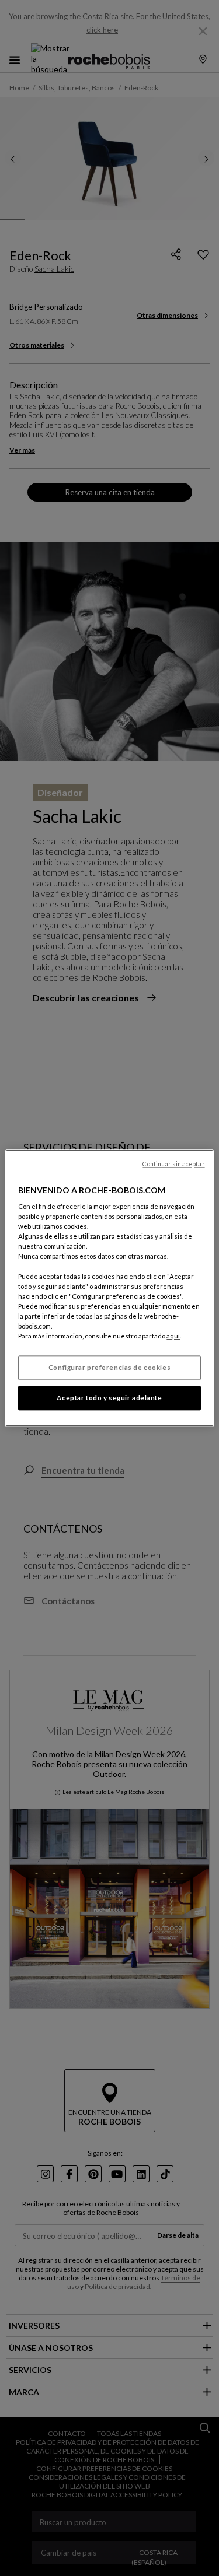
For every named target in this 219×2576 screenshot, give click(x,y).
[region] (109, 1288)
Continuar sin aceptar (173, 1164)
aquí (173, 1336)
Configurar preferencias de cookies (109, 1367)
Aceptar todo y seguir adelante (109, 1398)
